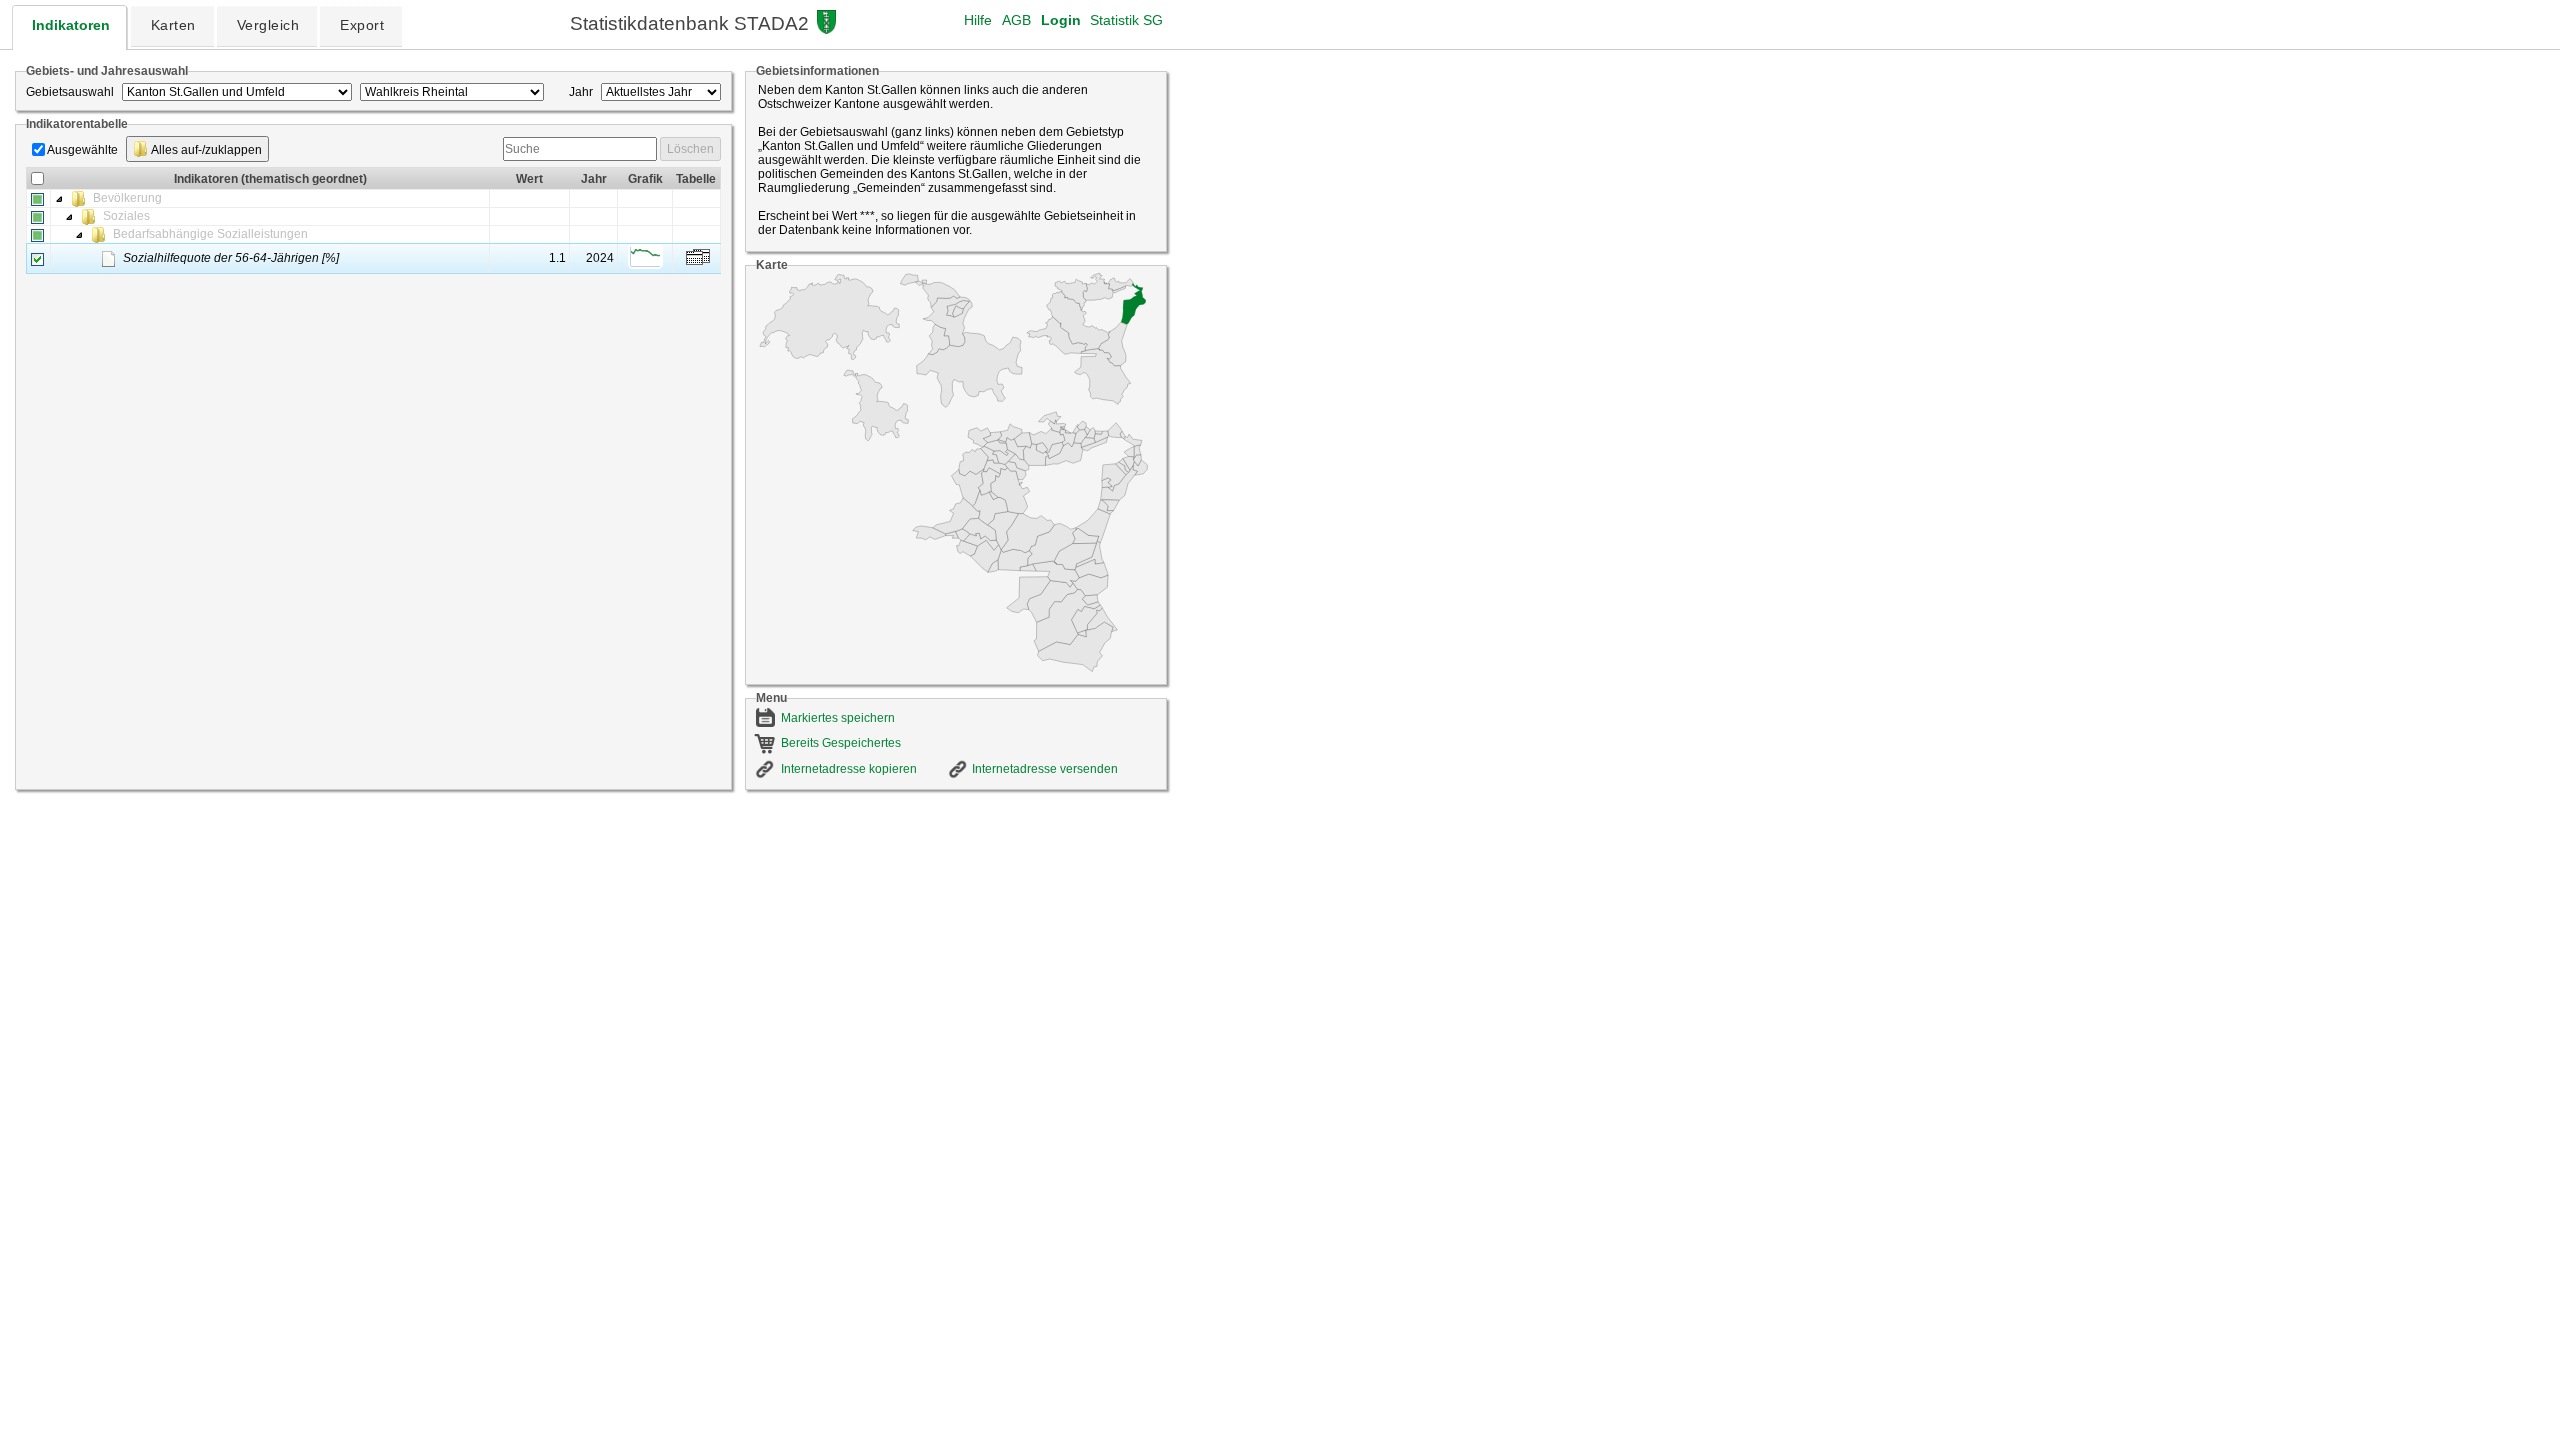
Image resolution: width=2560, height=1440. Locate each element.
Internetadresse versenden (1045, 769)
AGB (1016, 20)
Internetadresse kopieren (849, 769)
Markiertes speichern (838, 718)
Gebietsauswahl (70, 92)
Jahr (581, 92)
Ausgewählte (82, 150)
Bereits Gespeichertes (841, 743)
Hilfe (978, 20)
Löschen (690, 149)
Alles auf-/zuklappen (205, 150)
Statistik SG (1126, 20)
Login (1061, 20)
